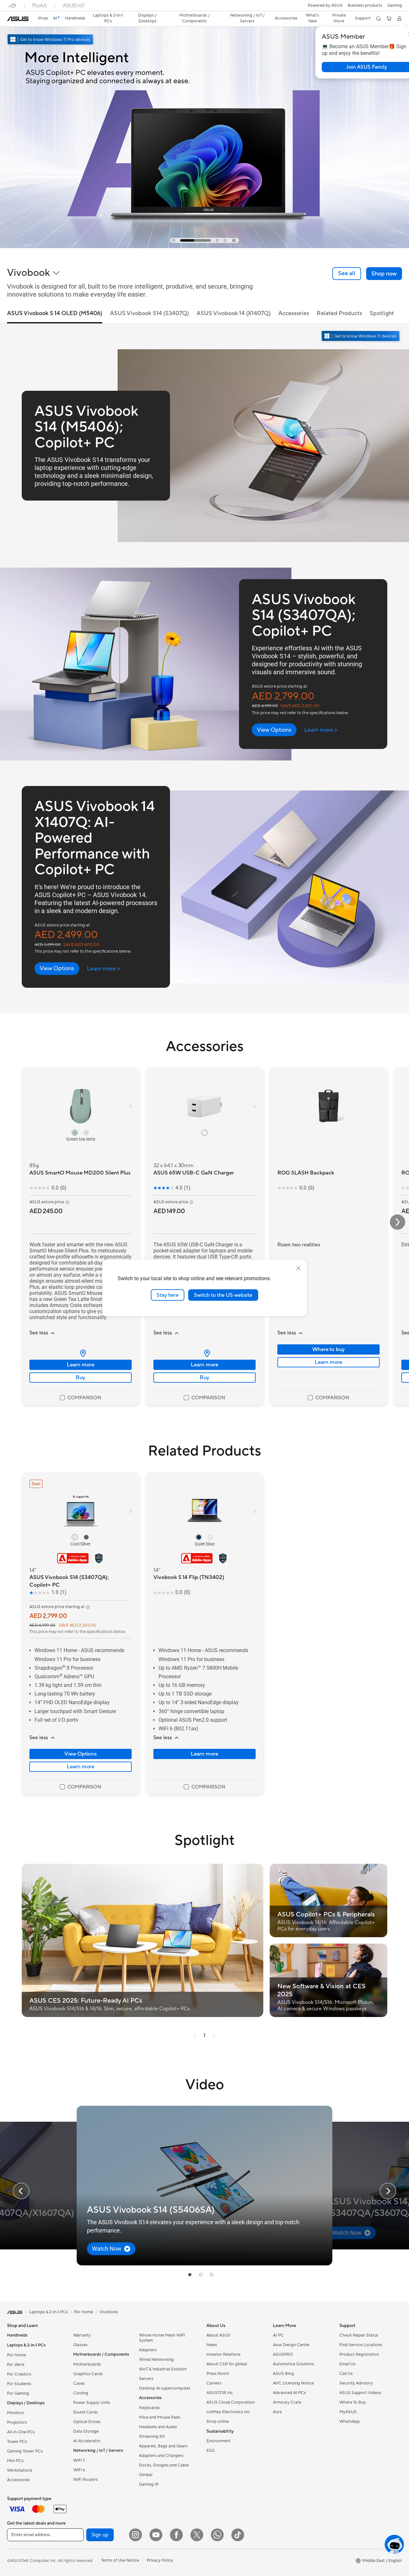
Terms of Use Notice (120, 2560)
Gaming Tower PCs (25, 2451)
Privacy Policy (160, 2560)
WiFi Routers (85, 2480)
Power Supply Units (92, 2403)
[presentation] (83, 1353)
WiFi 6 (79, 2470)
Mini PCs (15, 2461)
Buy (81, 1378)
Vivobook (109, 2312)
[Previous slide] (21, 2191)
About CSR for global (227, 2364)
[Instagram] (135, 2535)
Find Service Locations (361, 2345)
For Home (16, 2355)
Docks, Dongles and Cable (164, 2465)
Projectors (17, 2422)
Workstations (20, 2470)
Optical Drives (87, 2422)
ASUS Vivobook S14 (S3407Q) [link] (149, 313)
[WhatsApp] (217, 2535)
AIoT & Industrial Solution (163, 2369)
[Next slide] (388, 2191)
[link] (18, 19)
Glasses (80, 2345)
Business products (365, 5)
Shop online (218, 2421)
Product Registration (359, 2354)
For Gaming (18, 2393)
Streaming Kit (152, 2436)
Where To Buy (353, 2402)
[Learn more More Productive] (204, 246)
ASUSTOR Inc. (220, 2393)
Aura (277, 2412)
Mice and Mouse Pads (160, 2417)
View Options (81, 1754)
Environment (218, 2441)
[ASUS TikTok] (238, 2535)
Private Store (339, 18)
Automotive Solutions (293, 2364)
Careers (214, 2383)
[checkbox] (81, 1398)
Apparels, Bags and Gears (163, 2446)
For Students (19, 2384)
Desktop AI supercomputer (165, 2388)
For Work (16, 2365)
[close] (298, 1268)
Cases (79, 2383)
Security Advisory (356, 2383)
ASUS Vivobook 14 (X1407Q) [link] (234, 313)
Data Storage (86, 2431)
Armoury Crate (287, 2402)
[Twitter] (197, 2535)
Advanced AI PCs (289, 2393)
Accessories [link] (294, 313)
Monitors (16, 2413)
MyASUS (348, 2412)
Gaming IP (149, 2484)
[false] (384, 274)
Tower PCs (17, 2442)
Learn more (81, 1365)
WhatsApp (350, 2421)
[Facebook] (176, 2535)
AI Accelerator (87, 2441)
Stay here (168, 1295)
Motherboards (87, 2364)
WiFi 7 (79, 2460)
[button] (395, 5)
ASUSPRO (283, 2354)
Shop (43, 18)
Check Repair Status (359, 2335)
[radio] (75, 1132)
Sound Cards (85, 2412)
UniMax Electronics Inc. (229, 2412)
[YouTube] (156, 2535)
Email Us (347, 2364)
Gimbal (146, 2475)
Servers (146, 2379)
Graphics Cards (88, 2374)
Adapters (148, 2350)
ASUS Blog (283, 2374)
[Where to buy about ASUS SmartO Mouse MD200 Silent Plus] (81, 1353)
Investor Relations (224, 2354)
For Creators (19, 2374)
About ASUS (218, 2335)
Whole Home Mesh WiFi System (162, 2338)
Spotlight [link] (382, 313)
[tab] (174, 240)
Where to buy (329, 1349)
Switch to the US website (223, 1295)
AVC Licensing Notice (293, 2383)
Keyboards (149, 2408)
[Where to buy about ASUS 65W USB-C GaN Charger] (204, 1353)
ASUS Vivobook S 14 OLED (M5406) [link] (55, 313)
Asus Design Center (291, 2345)
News (212, 2345)
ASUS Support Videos (360, 2393)
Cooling (81, 2393)
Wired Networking (156, 2360)
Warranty (82, 2335)
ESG (211, 2451)
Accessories (18, 2480)
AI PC (278, 2335)
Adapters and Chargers (161, 2456)
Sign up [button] (100, 2535)
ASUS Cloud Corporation (231, 2402)
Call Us (346, 2374)
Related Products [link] (339, 313)
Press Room (218, 2374)
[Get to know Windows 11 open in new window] (361, 337)
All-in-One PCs (21, 2432)
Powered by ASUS (325, 5)
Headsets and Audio (158, 2427)
